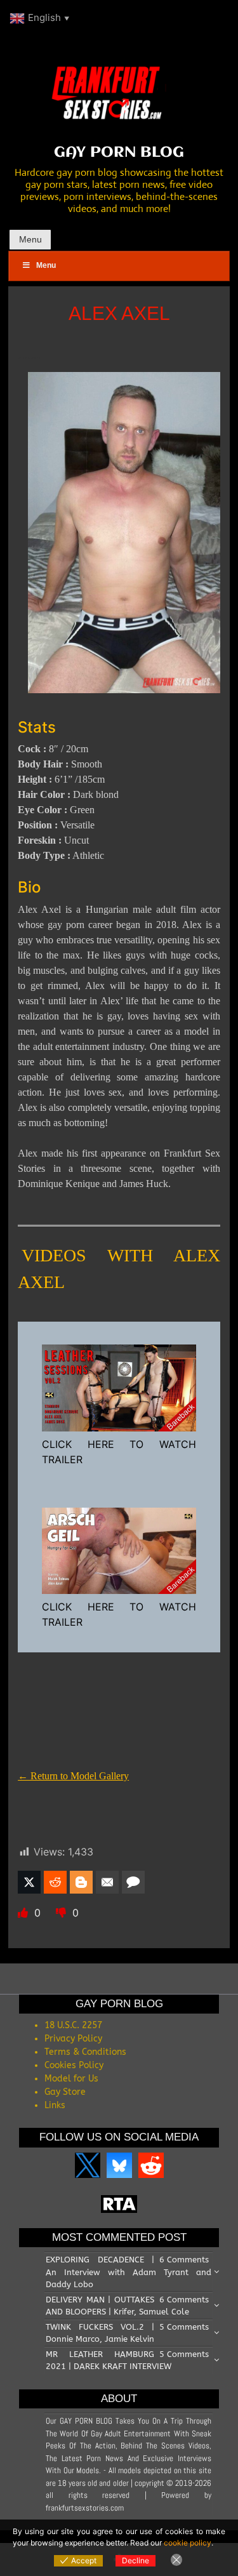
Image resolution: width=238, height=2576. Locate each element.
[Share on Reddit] (55, 1882)
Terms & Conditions (85, 2052)
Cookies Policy (74, 2065)
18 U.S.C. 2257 (73, 2025)
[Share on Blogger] (81, 1882)
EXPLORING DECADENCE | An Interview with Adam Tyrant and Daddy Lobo (129, 2272)
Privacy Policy (73, 2039)
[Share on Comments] (133, 1882)
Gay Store (65, 2092)
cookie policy (188, 2543)
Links (55, 2105)
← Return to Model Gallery (73, 1776)
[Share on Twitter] (29, 1882)
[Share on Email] (107, 1882)
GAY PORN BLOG (119, 153)
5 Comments (184, 2327)
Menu (30, 239)
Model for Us (71, 2079)
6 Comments (184, 2260)
